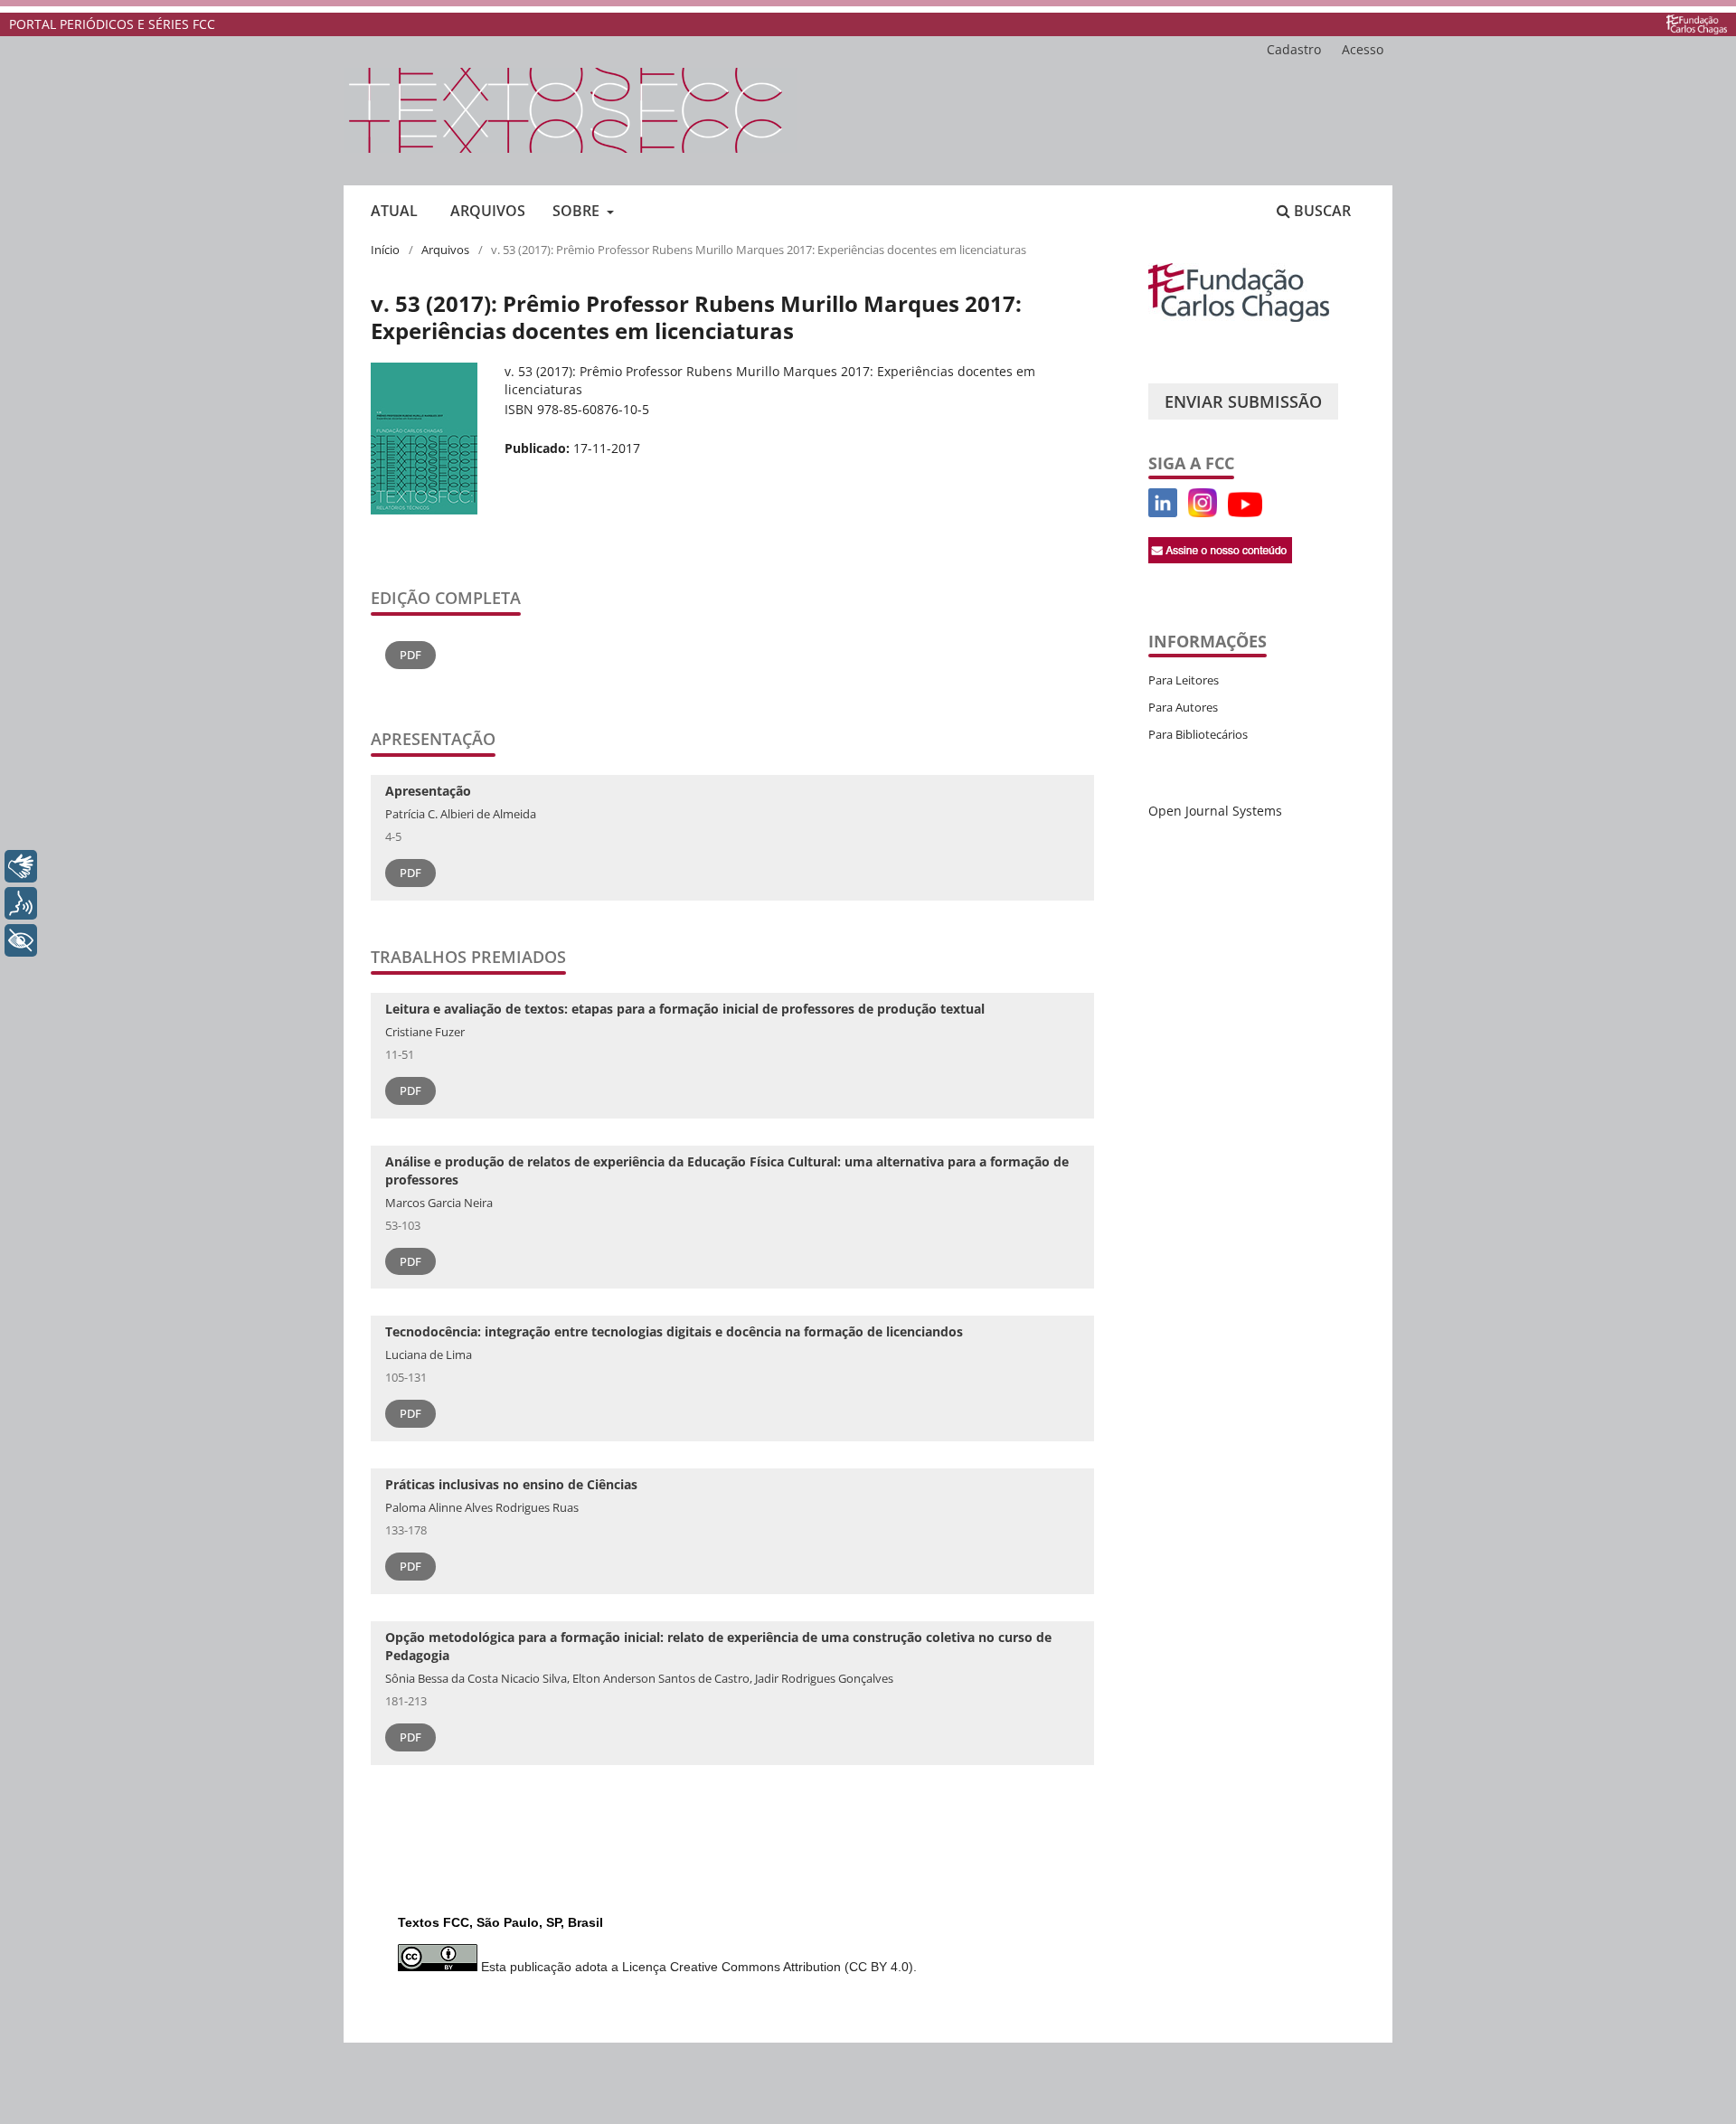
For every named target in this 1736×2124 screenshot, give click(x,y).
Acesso (1363, 49)
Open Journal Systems (1215, 811)
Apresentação (428, 791)
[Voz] (21, 903)
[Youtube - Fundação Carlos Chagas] (1245, 512)
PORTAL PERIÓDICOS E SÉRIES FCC (112, 24)
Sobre (578, 211)
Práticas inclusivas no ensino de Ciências (511, 1484)
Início (385, 250)
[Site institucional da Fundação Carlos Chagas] (1697, 24)
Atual (394, 211)
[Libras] (21, 866)
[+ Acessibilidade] (21, 940)
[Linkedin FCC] (1163, 512)
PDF (410, 655)
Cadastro (1294, 49)
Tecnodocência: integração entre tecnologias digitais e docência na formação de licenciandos (674, 1331)
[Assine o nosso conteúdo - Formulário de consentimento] (1220, 558)
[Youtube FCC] (1183, 512)
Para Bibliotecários (1198, 734)
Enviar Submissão (1243, 401)
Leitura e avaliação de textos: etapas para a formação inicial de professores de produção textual (685, 1009)
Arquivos (488, 211)
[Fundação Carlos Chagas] (1239, 317)
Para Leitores (1184, 680)
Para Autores (1183, 707)
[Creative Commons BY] (438, 1967)
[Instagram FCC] (1203, 512)
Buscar (1321, 211)
